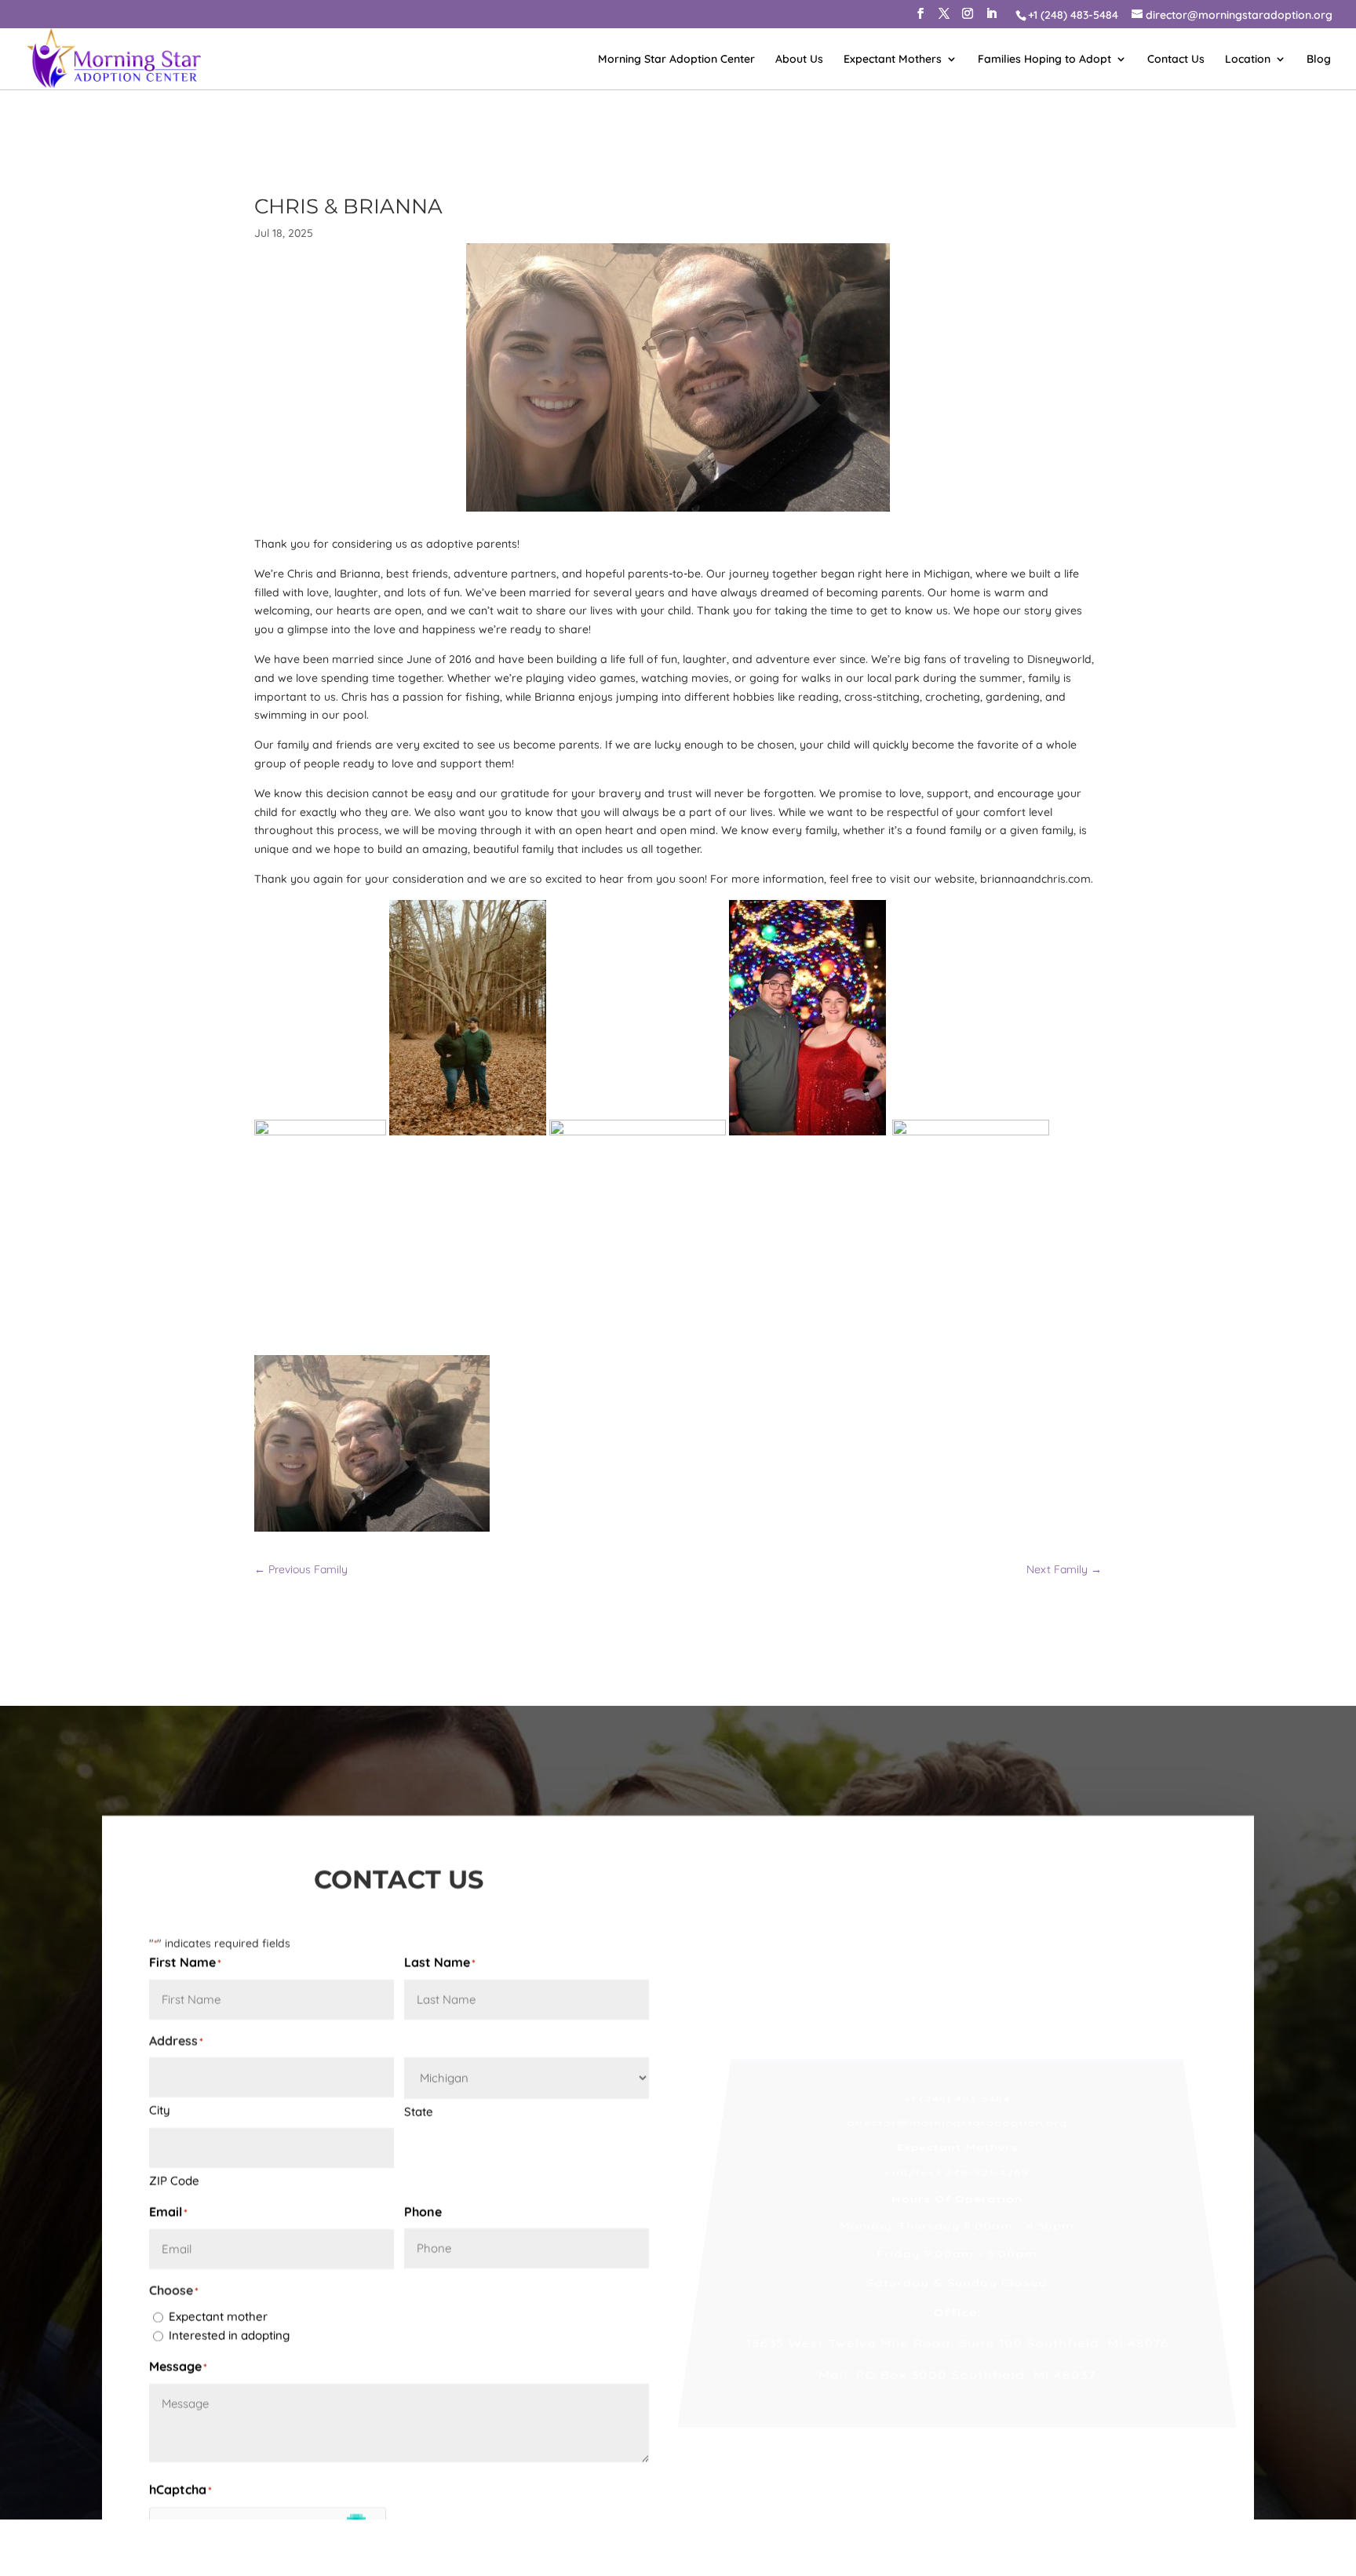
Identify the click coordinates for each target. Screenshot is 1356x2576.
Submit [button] (205, 2435)
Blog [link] (1319, 60)
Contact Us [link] (1176, 60)
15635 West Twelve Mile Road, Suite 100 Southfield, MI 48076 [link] (957, 2205)
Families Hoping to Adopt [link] (1044, 60)
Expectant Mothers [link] (893, 60)
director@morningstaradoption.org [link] (957, 1904)
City (160, 1938)
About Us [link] (799, 60)
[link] (1072, 15)
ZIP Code (174, 2008)
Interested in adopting (229, 2163)
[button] (920, 18)
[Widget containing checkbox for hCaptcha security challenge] (268, 2364)
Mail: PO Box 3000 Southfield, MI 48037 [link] (957, 2243)
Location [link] (1248, 60)
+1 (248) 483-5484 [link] (957, 1866)
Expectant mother (218, 2144)
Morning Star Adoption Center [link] (676, 60)
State (419, 1939)
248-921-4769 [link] (988, 1979)
